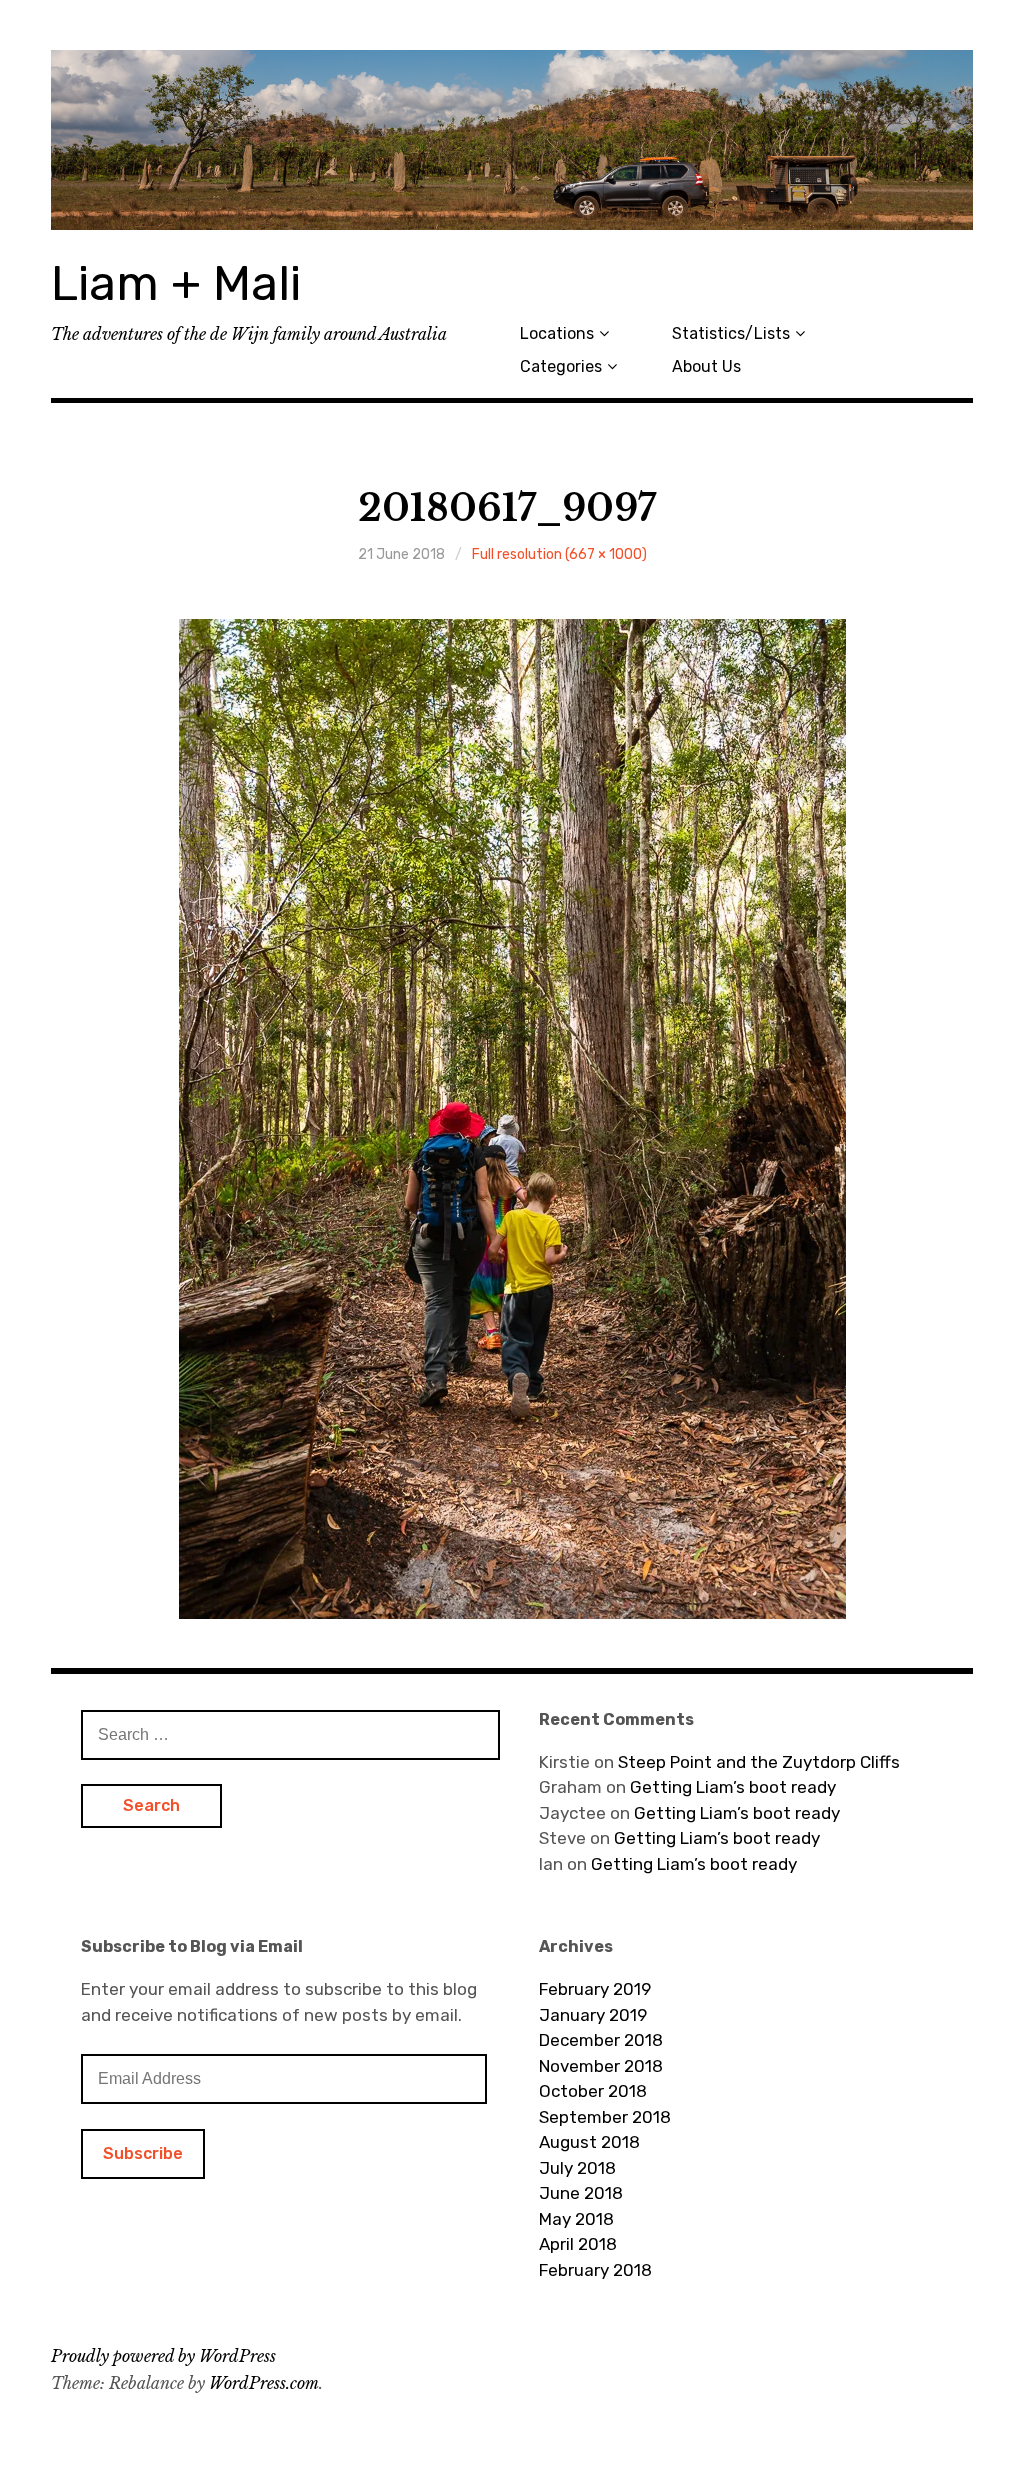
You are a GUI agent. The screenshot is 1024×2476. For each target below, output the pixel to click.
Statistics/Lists (731, 333)
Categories (561, 366)
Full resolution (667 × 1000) (559, 554)
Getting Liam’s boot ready (733, 1787)
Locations (557, 333)
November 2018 (601, 2066)
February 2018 (595, 2270)
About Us (706, 366)
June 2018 (581, 2193)
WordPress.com (264, 2383)
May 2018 (576, 2219)
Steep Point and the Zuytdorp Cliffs (759, 1762)
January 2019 (593, 2015)
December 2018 (601, 2040)
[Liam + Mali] (512, 140)
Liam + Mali (176, 283)
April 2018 (578, 2244)
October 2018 (593, 2091)
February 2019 (595, 1989)
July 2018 (577, 2168)
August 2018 (589, 2142)
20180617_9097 (507, 508)
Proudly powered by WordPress (163, 2356)
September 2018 (605, 2117)
